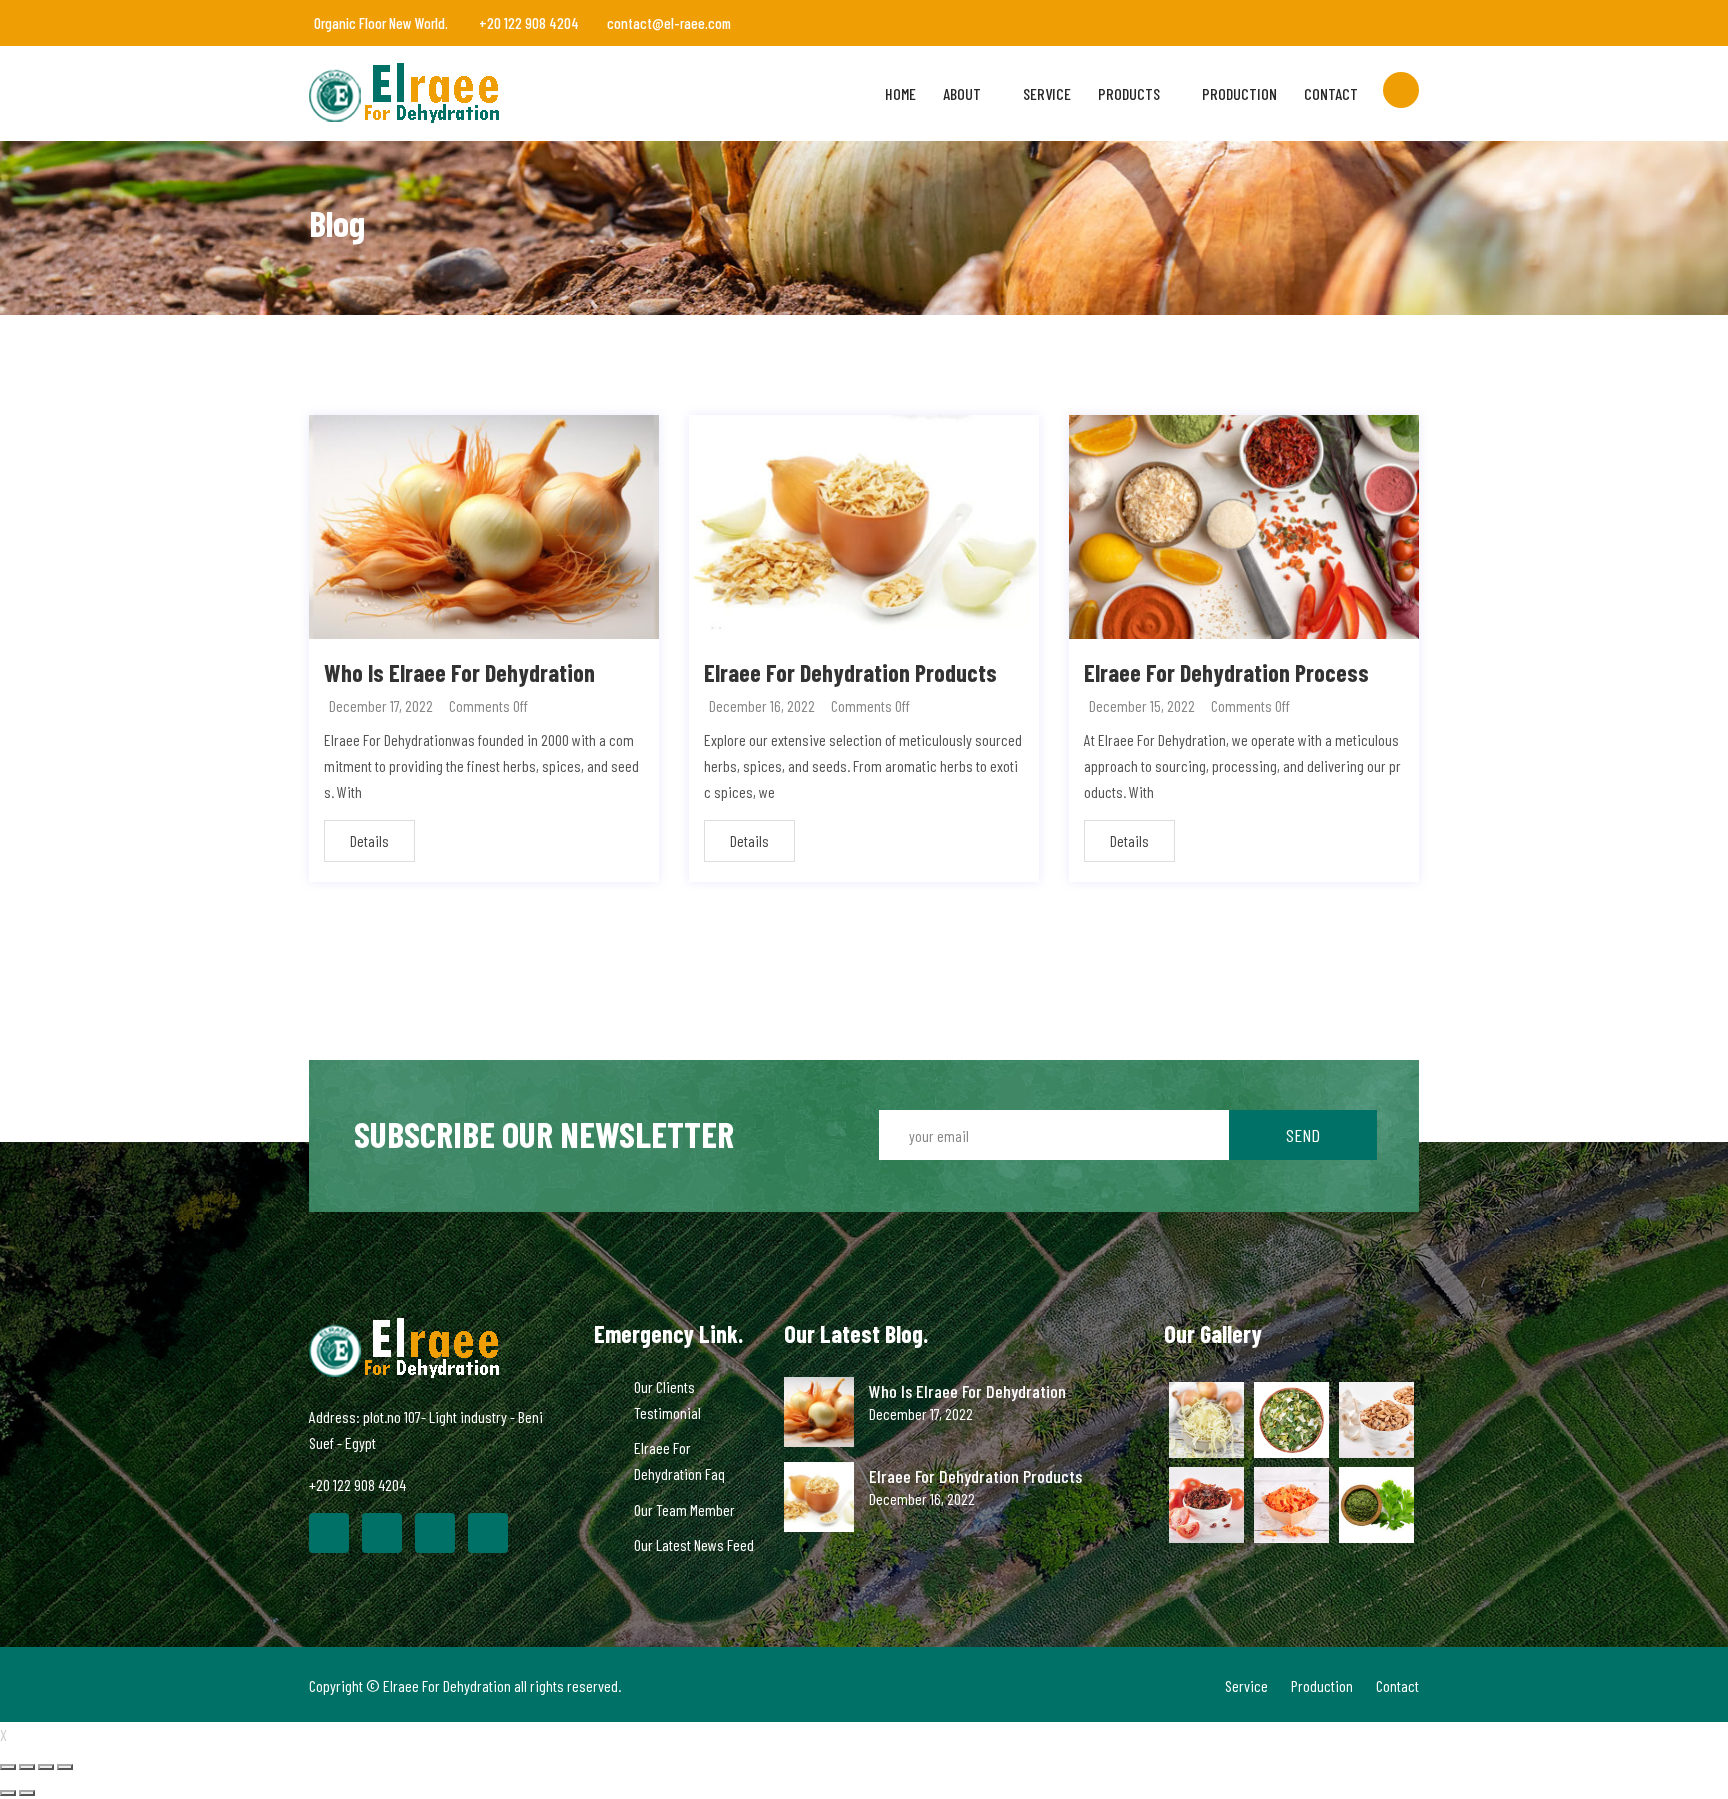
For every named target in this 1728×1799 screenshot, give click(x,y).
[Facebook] (329, 1533)
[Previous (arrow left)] (8, 1793)
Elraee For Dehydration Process (1226, 672)
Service (1047, 93)
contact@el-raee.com (669, 23)
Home (900, 93)
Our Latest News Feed (694, 1544)
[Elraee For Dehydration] (436, 93)
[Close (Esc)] (8, 1767)
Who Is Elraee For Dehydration (459, 672)
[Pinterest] (435, 1533)
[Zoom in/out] (65, 1767)
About (962, 93)
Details (369, 840)
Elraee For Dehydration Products (850, 672)
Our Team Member (684, 1509)
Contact (1331, 93)
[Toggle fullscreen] (46, 1767)
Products (1129, 93)
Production (1239, 93)
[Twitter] (382, 1533)
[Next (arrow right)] (27, 1793)
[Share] (27, 1767)
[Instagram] (488, 1533)
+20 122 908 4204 (527, 23)
